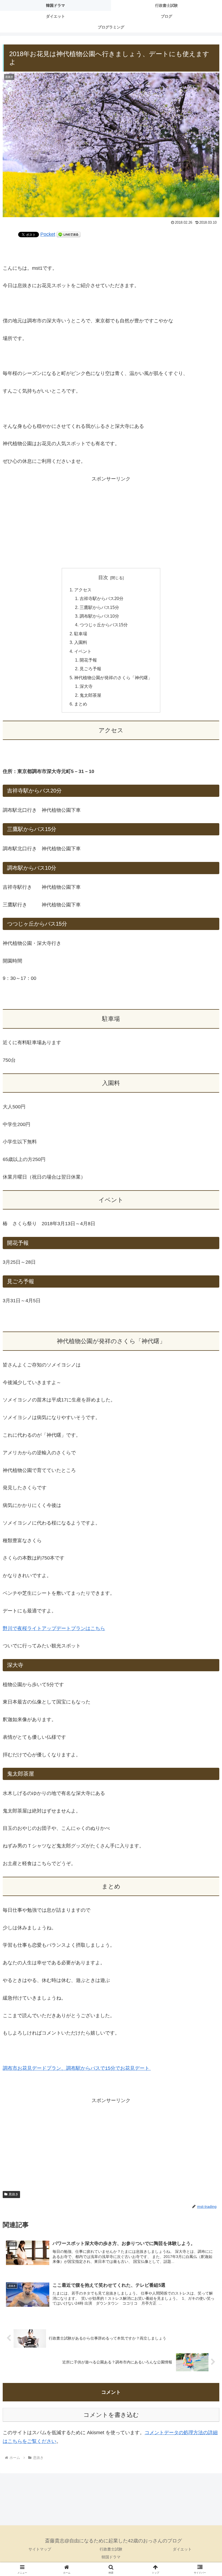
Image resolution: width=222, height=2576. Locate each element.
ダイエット (182, 2549)
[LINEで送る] (68, 234)
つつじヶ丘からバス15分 (104, 625)
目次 (103, 578)
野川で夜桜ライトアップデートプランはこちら (54, 1628)
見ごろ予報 (90, 669)
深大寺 (86, 686)
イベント (83, 651)
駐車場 (81, 634)
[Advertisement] (111, 521)
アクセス (83, 590)
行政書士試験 (111, 2549)
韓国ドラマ (111, 2557)
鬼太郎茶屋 (90, 695)
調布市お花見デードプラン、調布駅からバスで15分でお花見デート (77, 2068)
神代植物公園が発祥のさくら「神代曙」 (113, 678)
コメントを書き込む (111, 2415)
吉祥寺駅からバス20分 (102, 598)
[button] (205, 1431)
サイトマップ (40, 2549)
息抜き (14, 2194)
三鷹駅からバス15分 (99, 607)
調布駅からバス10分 (99, 616)
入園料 (81, 642)
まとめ (81, 704)
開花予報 (88, 660)
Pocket (48, 234)
